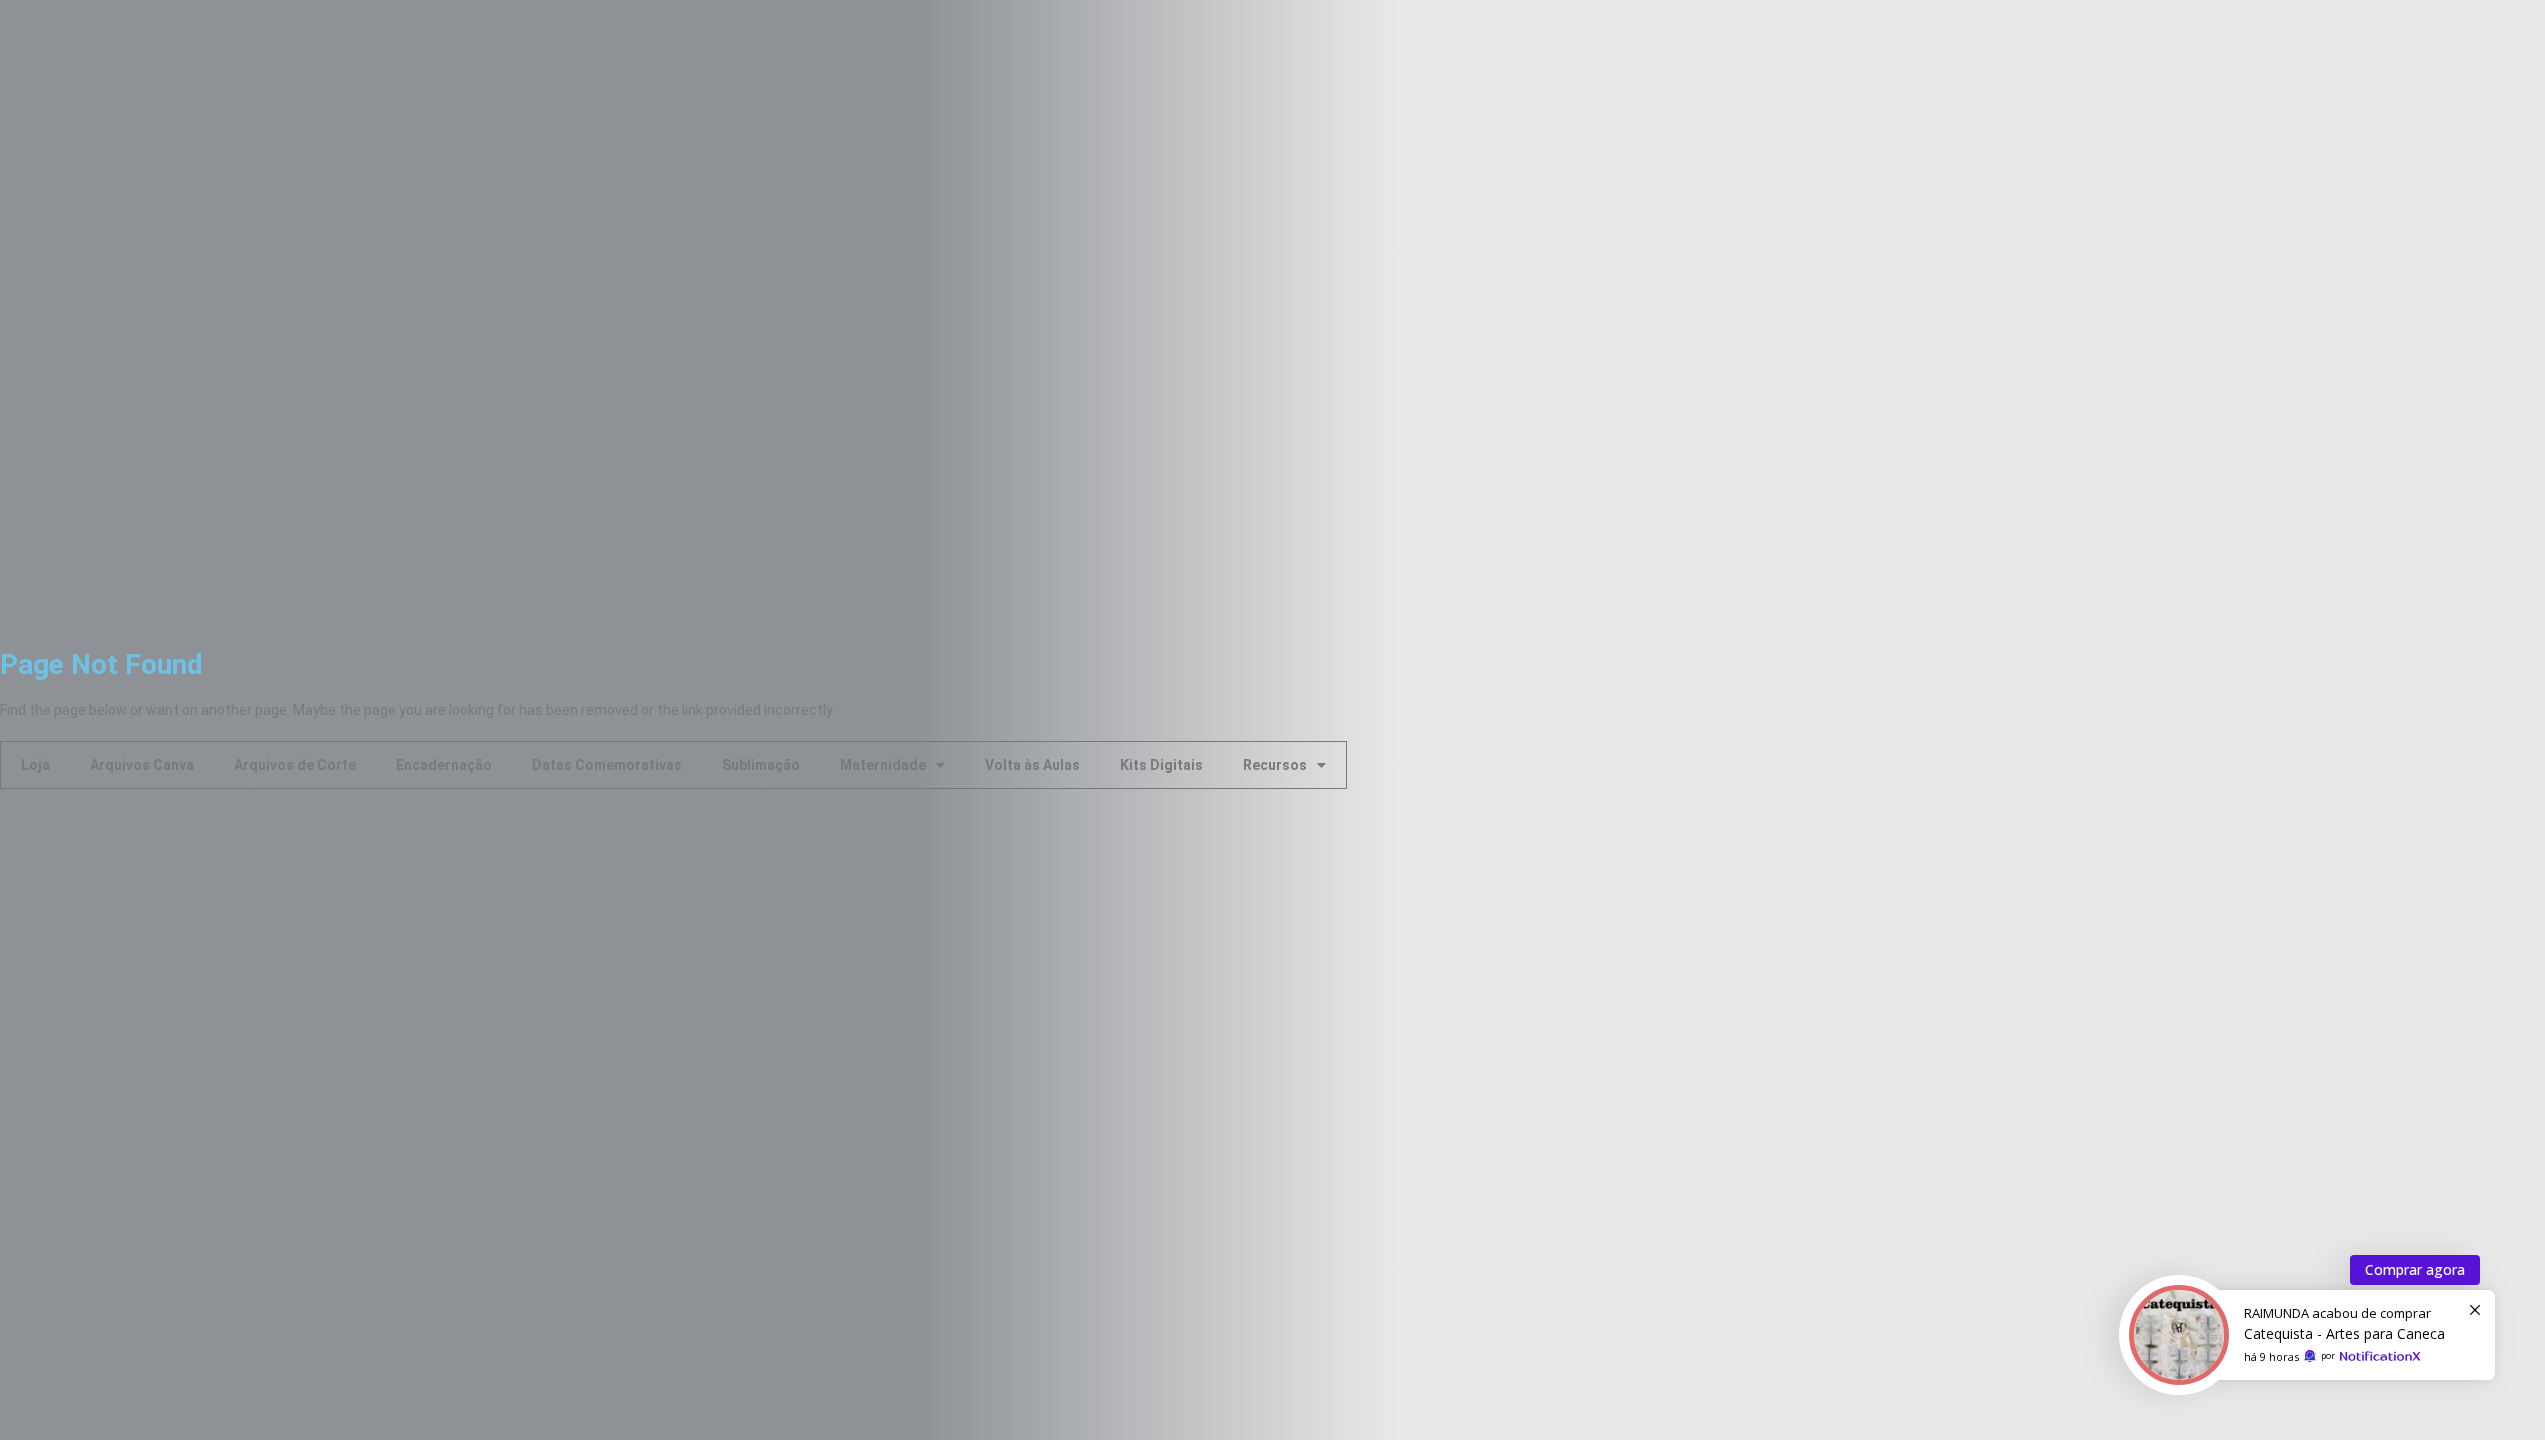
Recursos (1275, 765)
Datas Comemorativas (607, 765)
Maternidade (883, 765)
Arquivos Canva (142, 765)
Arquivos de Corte (295, 765)
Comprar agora (2415, 1269)
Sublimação (761, 765)
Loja (35, 765)
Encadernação (444, 765)
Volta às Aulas (1032, 765)
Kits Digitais (1161, 765)
